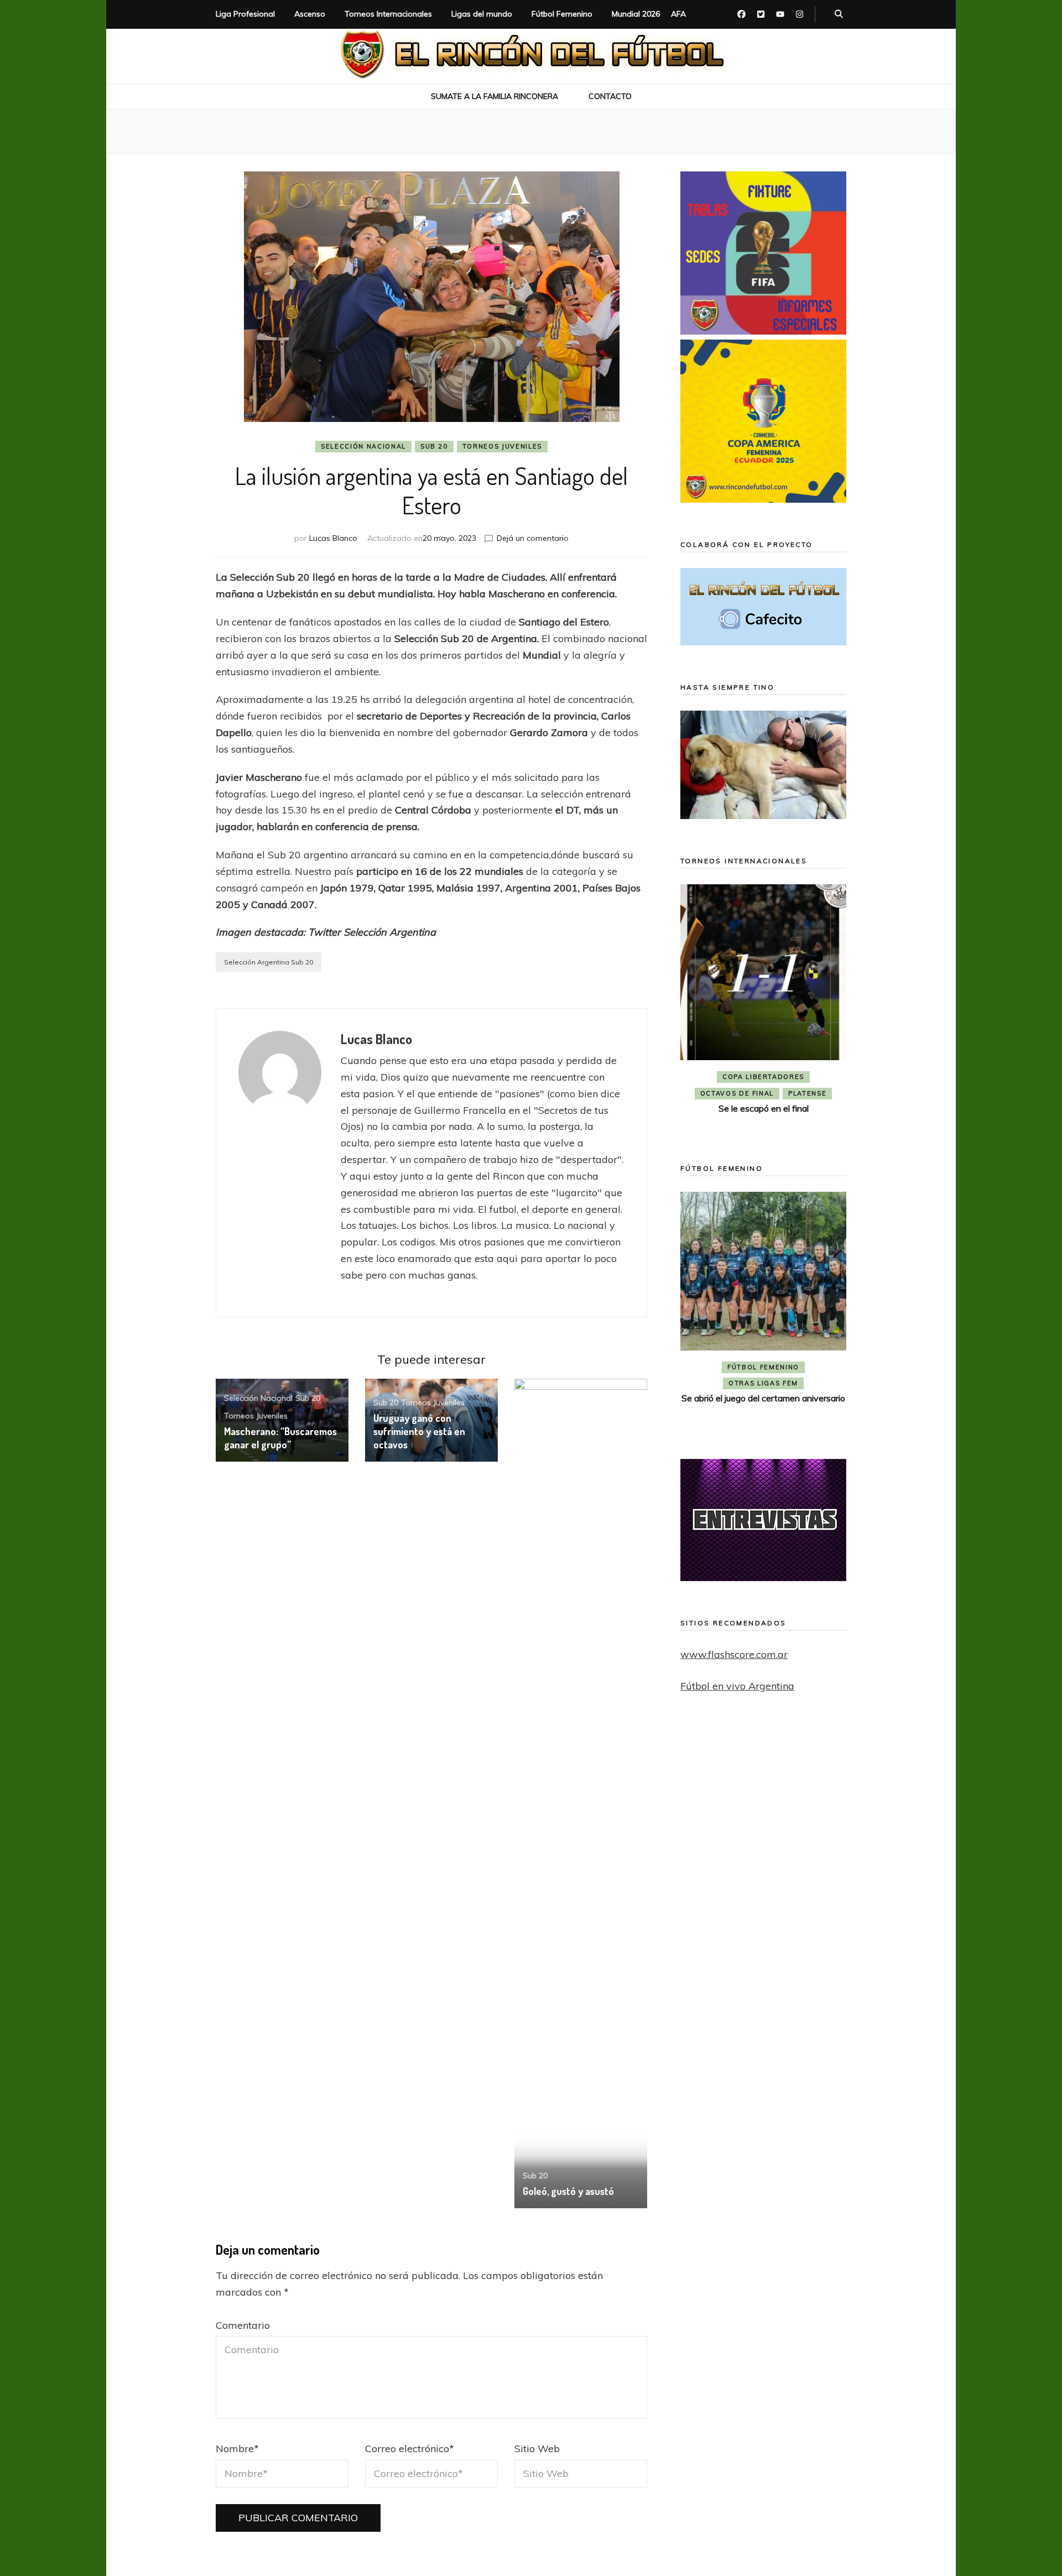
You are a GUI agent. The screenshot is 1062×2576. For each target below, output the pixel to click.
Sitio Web (537, 2449)
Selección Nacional (363, 446)
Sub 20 (434, 446)
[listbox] (763, 1008)
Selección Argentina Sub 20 (269, 962)
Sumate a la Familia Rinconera (494, 96)
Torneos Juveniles (502, 446)
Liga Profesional (245, 14)
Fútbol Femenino (562, 14)
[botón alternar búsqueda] (839, 14)
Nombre (237, 2449)
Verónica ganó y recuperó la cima (763, 1416)
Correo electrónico (410, 2449)
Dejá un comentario (533, 538)
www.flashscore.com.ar (734, 1654)
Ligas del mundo (482, 14)
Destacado (813, 1077)
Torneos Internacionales (388, 14)
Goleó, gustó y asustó (568, 2191)
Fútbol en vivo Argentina (737, 1686)
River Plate (763, 1093)
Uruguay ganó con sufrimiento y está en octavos (419, 1431)
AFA (678, 14)
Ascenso (310, 14)
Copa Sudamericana (732, 1077)
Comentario (243, 2325)
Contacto (610, 96)
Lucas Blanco (333, 538)
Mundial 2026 (636, 14)
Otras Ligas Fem (763, 1401)
